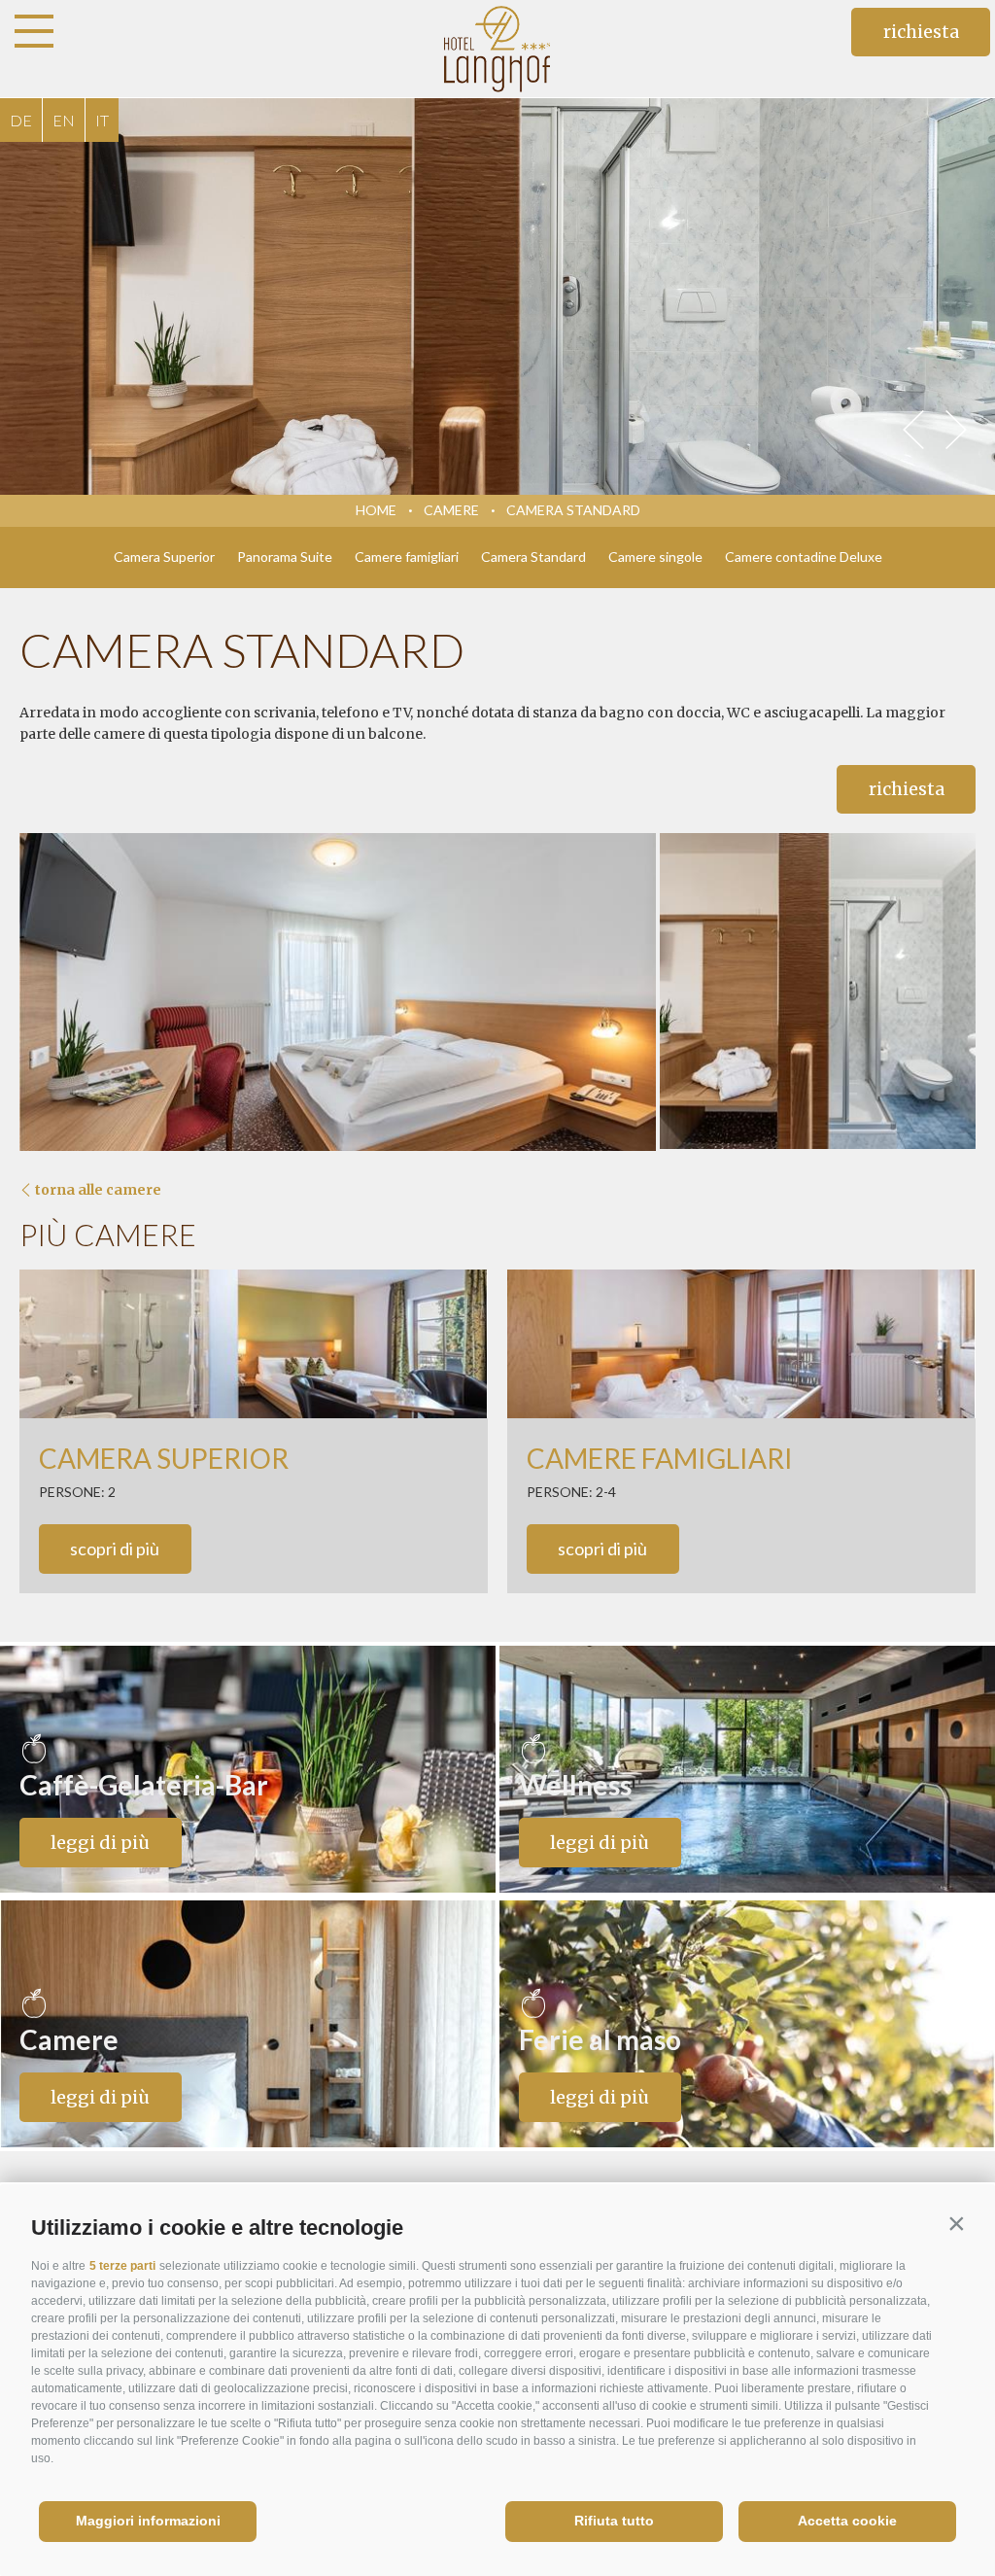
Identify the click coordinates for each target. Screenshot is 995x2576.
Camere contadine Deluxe (804, 557)
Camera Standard (573, 510)
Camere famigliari (407, 557)
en (64, 120)
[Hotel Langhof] (498, 49)
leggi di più (100, 1843)
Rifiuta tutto (614, 2521)
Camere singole (655, 557)
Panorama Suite (285, 557)
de (21, 120)
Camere (451, 510)
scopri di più (115, 1549)
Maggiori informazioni (148, 2521)
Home (376, 510)
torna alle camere (98, 1190)
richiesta (921, 32)
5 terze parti (122, 2266)
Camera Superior (164, 557)
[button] (956, 2223)
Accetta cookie (847, 2521)
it (102, 120)
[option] (497, 296)
